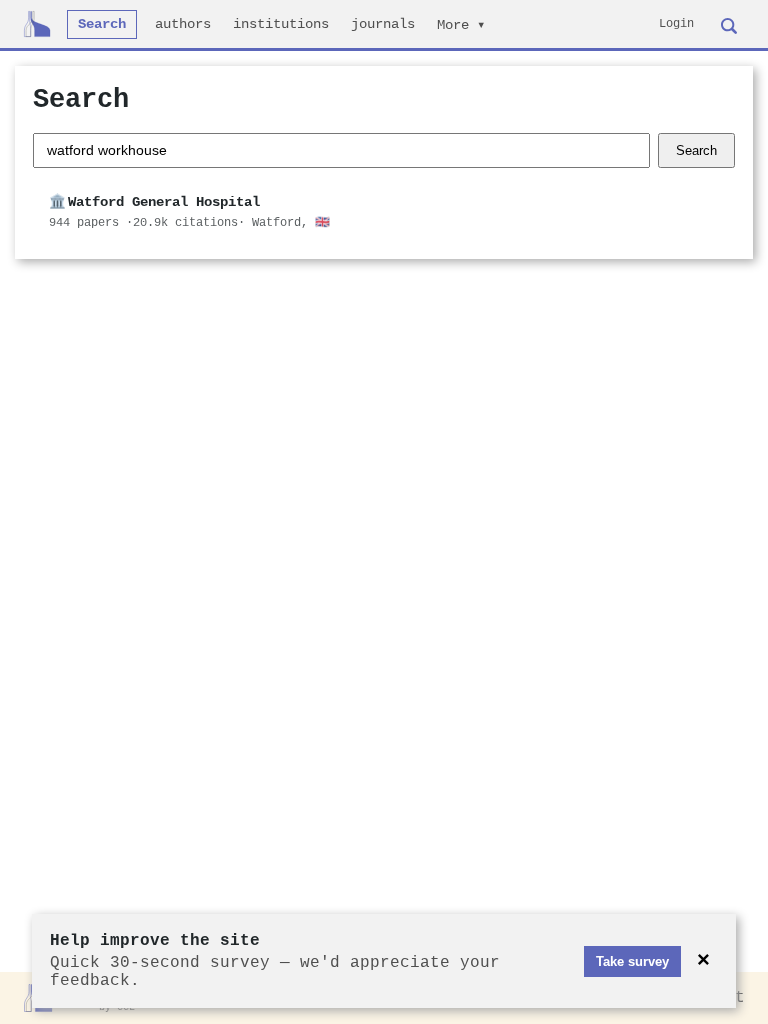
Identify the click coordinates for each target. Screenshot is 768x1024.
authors (183, 24)
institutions (281, 24)
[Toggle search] (729, 24)
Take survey (632, 961)
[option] (383, 212)
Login (676, 24)
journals (383, 24)
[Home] (37, 24)
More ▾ (461, 25)
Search (102, 24)
